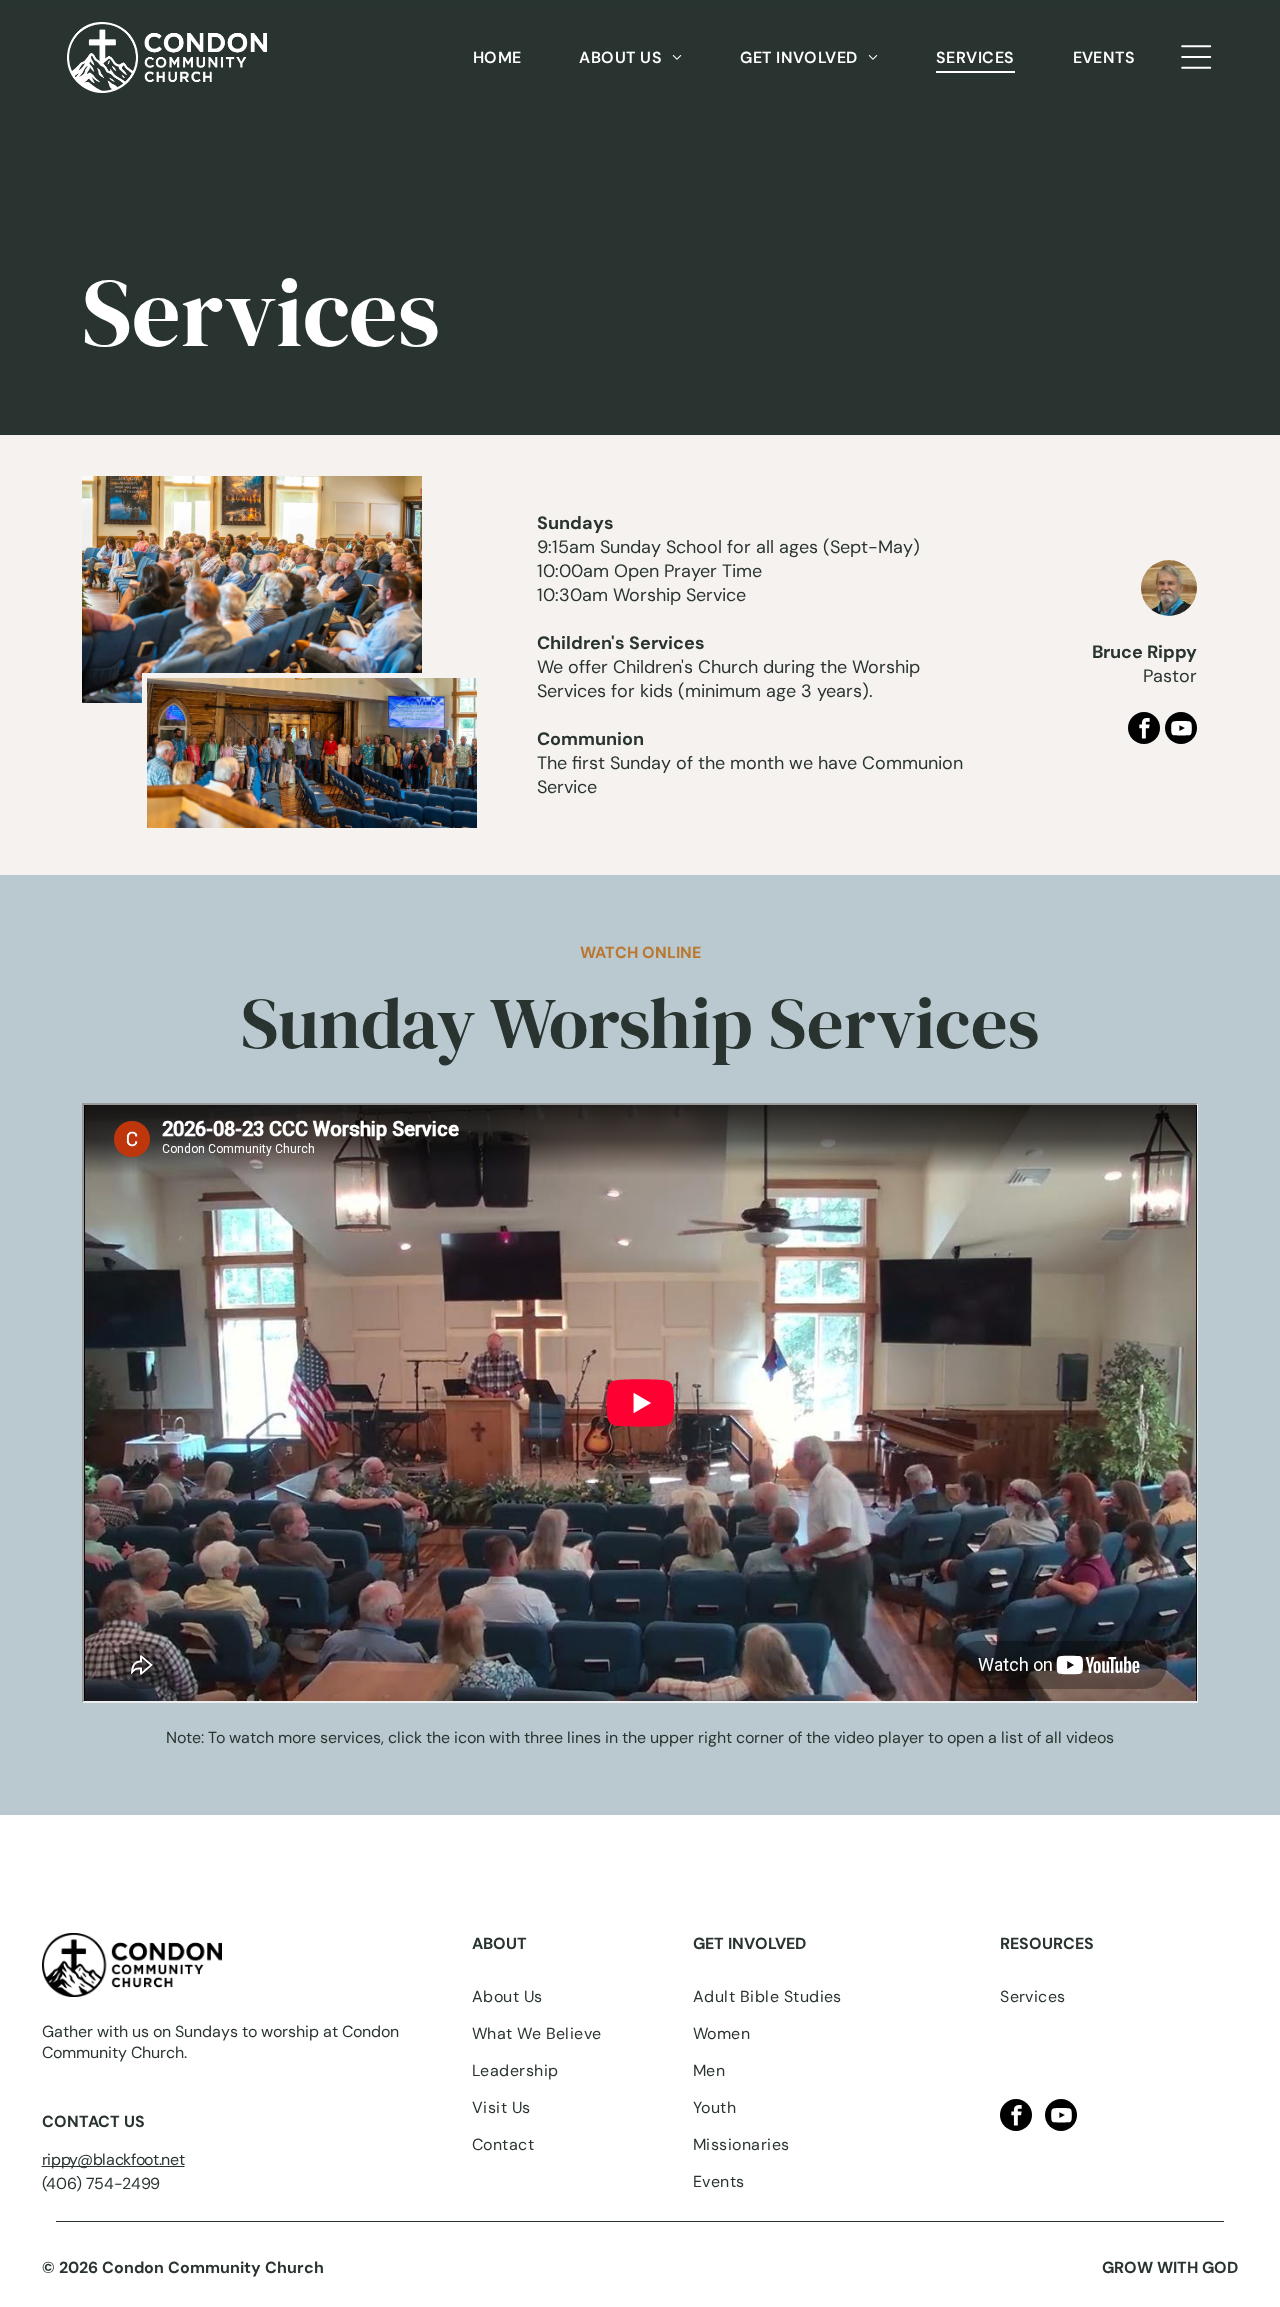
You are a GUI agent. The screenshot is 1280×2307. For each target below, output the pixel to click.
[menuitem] (497, 57)
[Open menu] (1196, 57)
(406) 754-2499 (101, 2183)
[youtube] (1181, 730)
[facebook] (1144, 730)
